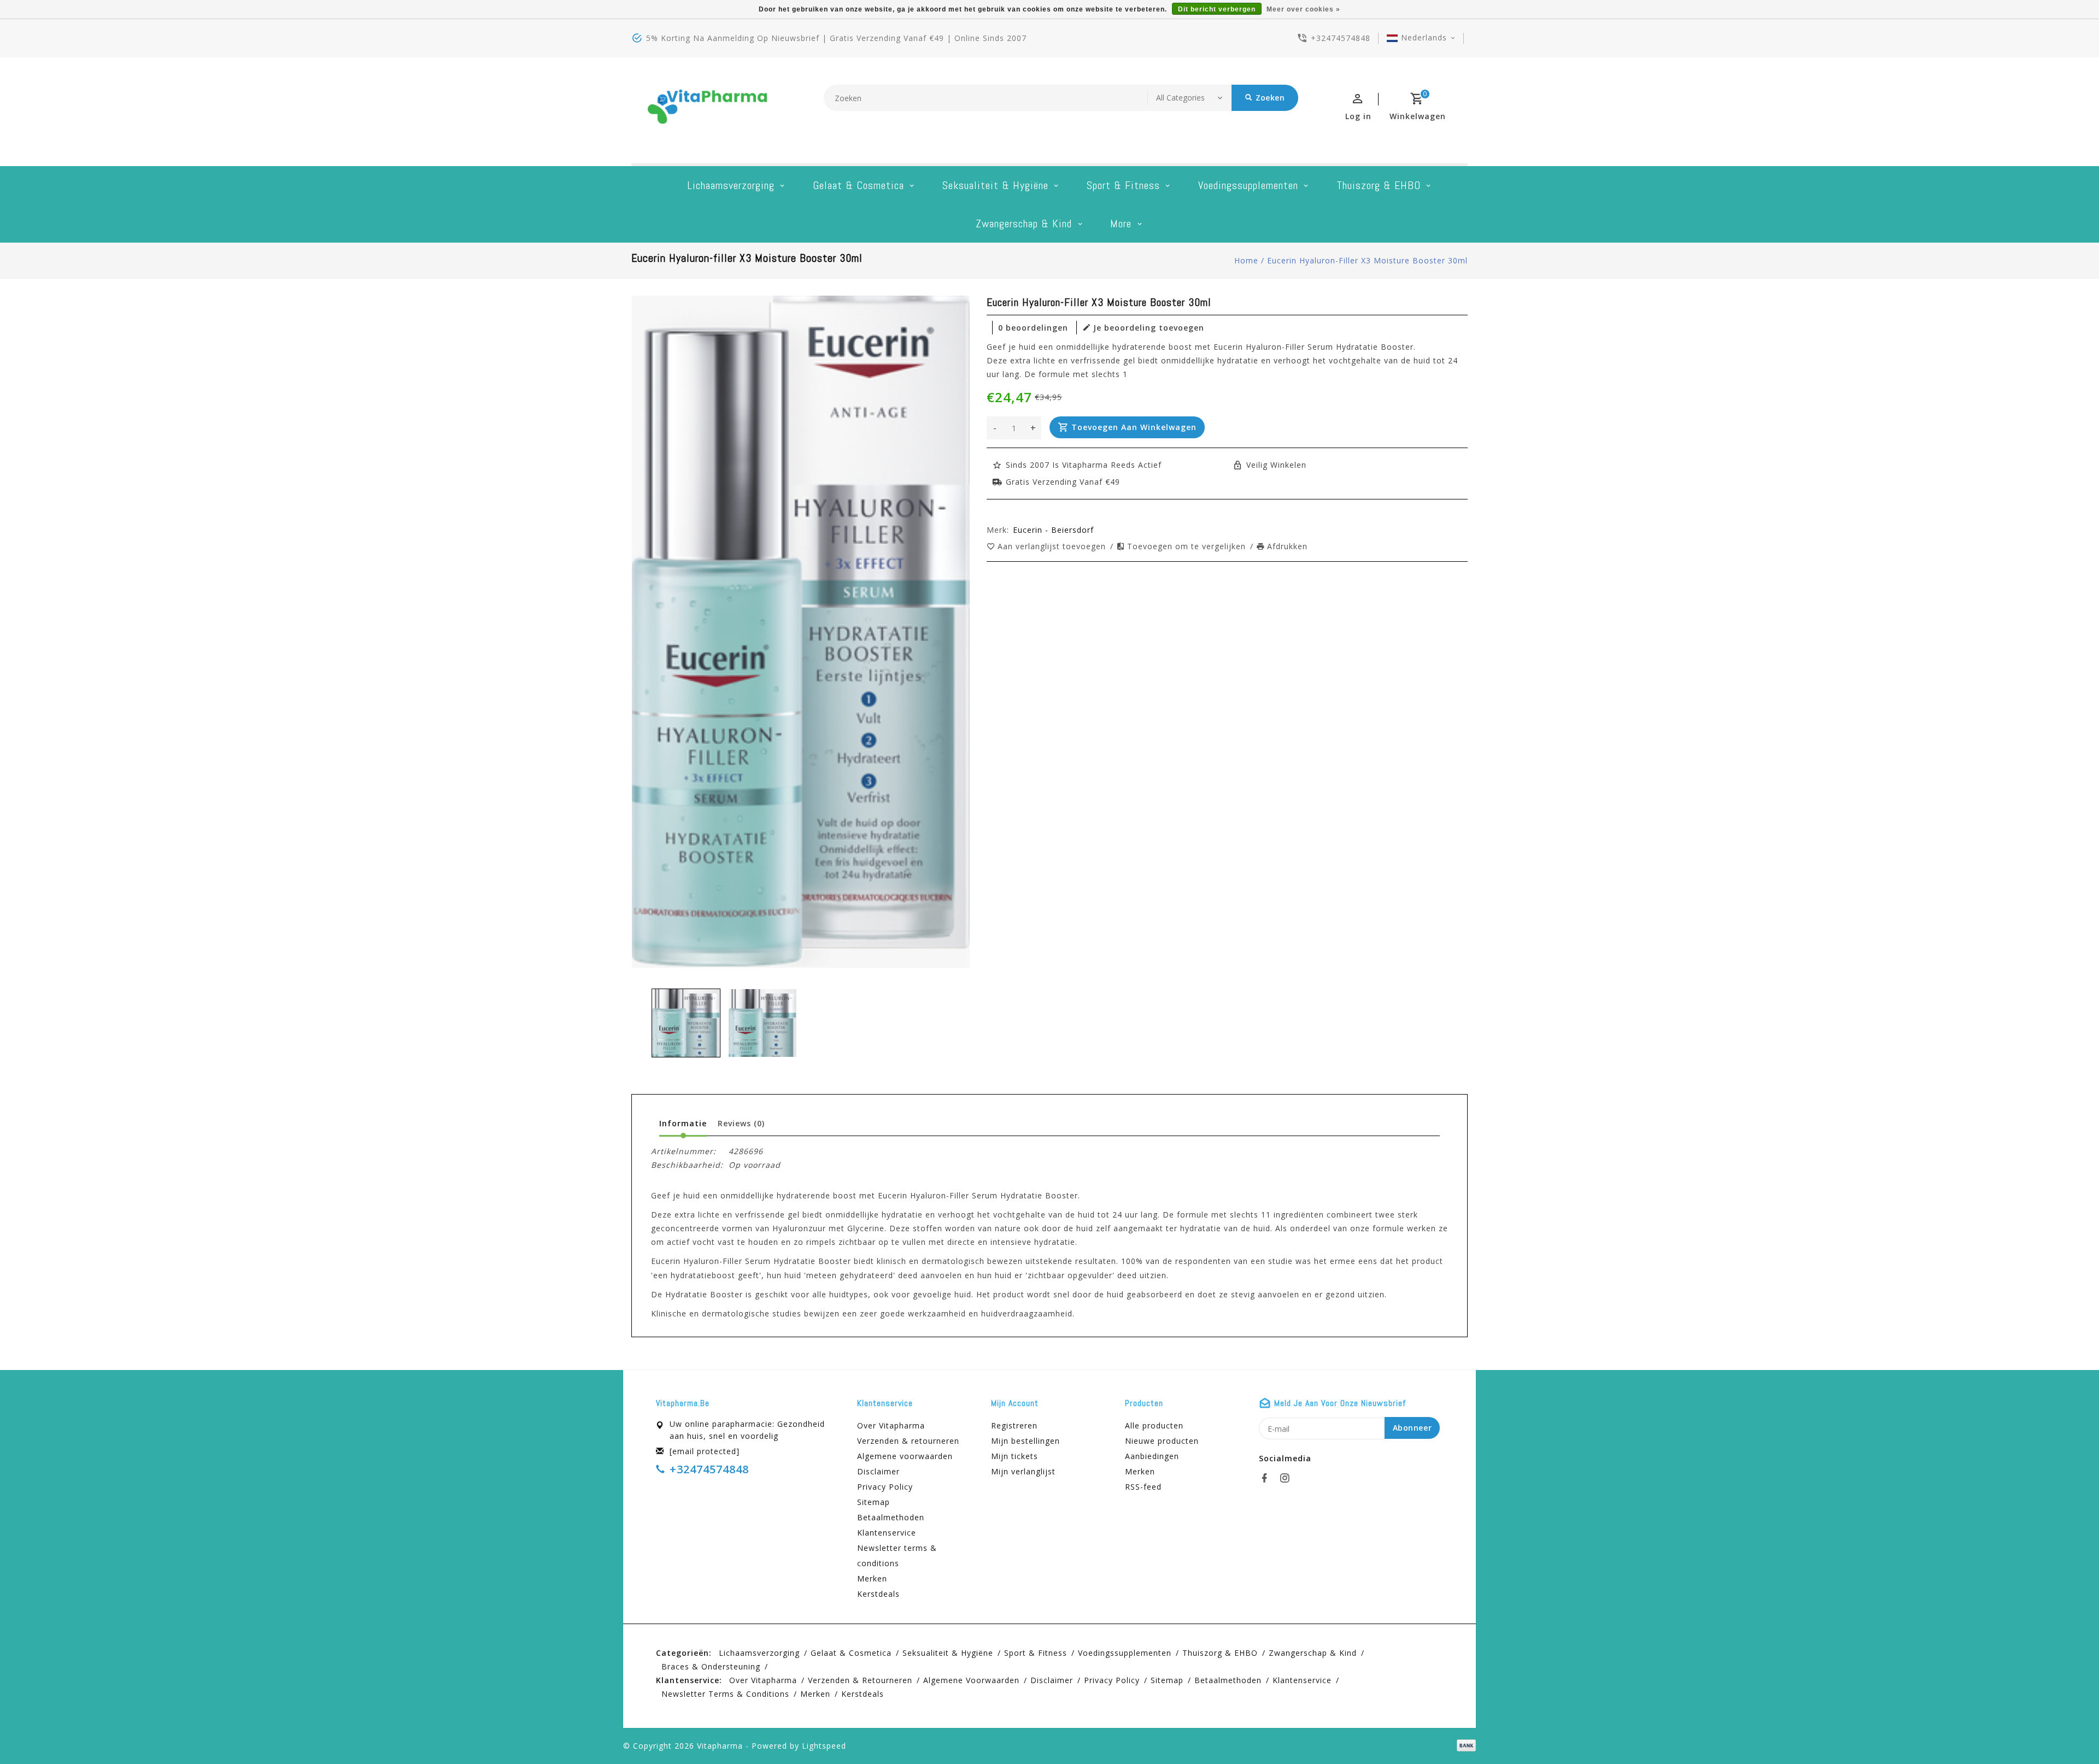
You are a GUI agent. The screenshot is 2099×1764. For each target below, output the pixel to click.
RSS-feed (1143, 1487)
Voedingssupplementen (1248, 185)
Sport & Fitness (1123, 185)
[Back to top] (2066, 1731)
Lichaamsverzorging (731, 185)
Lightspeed (824, 1746)
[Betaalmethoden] (1464, 1745)
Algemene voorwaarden (905, 1456)
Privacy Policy (885, 1487)
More (1121, 224)
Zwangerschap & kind (1024, 224)
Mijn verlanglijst (1023, 1471)
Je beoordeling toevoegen (1149, 328)
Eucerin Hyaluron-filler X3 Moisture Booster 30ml (1367, 260)
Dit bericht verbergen (1217, 9)
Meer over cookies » (1303, 9)
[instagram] (1288, 1478)
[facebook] (1268, 1478)
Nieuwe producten (1162, 1441)
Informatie (683, 1123)
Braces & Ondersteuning (711, 1666)
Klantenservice (887, 1533)
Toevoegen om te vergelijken (1188, 546)
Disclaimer (878, 1471)
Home (1246, 260)
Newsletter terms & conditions (897, 1556)
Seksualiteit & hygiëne (995, 185)
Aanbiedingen (1152, 1456)
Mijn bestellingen (1025, 1441)
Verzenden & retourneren (908, 1441)
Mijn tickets (1015, 1456)
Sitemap (873, 1502)
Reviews (741, 1123)
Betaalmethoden (891, 1517)
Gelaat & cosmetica (858, 185)
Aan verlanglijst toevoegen (1053, 546)
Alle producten (1154, 1425)
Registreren (1014, 1425)
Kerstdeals (878, 1594)
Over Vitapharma (891, 1425)
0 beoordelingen (1033, 328)
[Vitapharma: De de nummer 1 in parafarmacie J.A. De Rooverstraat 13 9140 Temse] (708, 110)
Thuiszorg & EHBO (1379, 185)
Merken (872, 1578)
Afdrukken (1287, 546)
